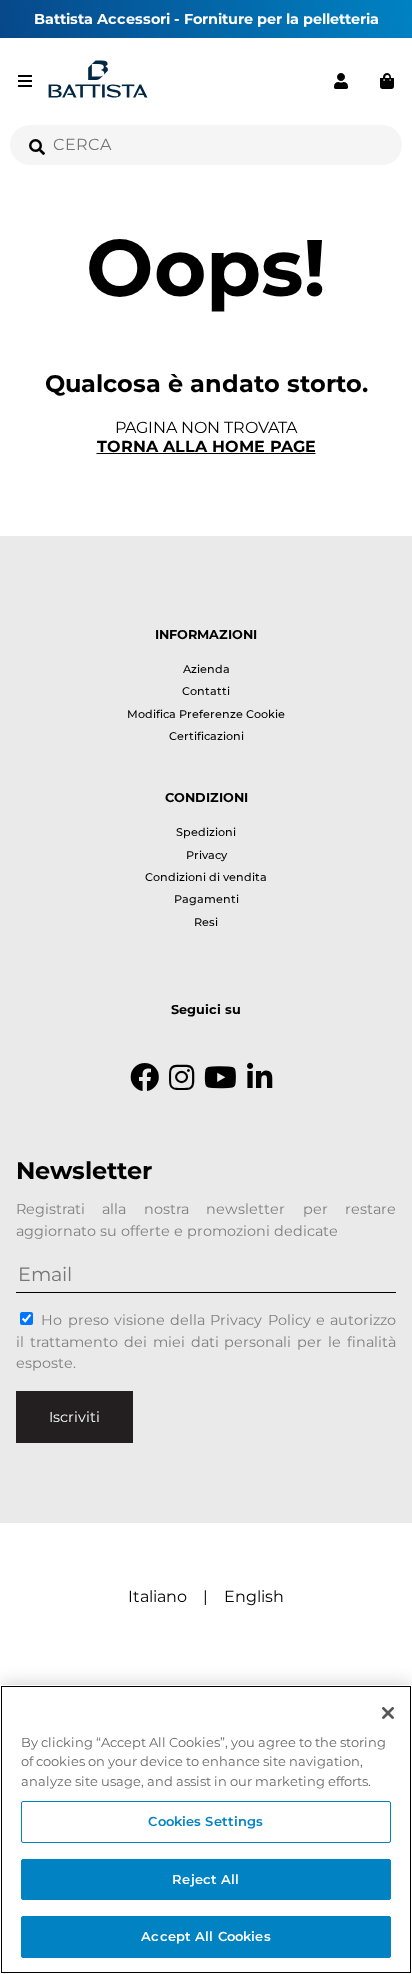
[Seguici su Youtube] (220, 1078)
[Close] (388, 1713)
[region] (206, 1829)
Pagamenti (206, 899)
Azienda (206, 669)
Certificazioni (206, 736)
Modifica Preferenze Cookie (206, 714)
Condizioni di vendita (206, 877)
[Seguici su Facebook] (144, 1078)
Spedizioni (206, 832)
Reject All (205, 1879)
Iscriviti (74, 1417)
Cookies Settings (205, 1821)
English (254, 1596)
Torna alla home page (206, 446)
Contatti (206, 691)
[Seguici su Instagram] (181, 1078)
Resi (206, 922)
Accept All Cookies (205, 1936)
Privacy (206, 855)
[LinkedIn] (259, 1078)
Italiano (157, 1596)
